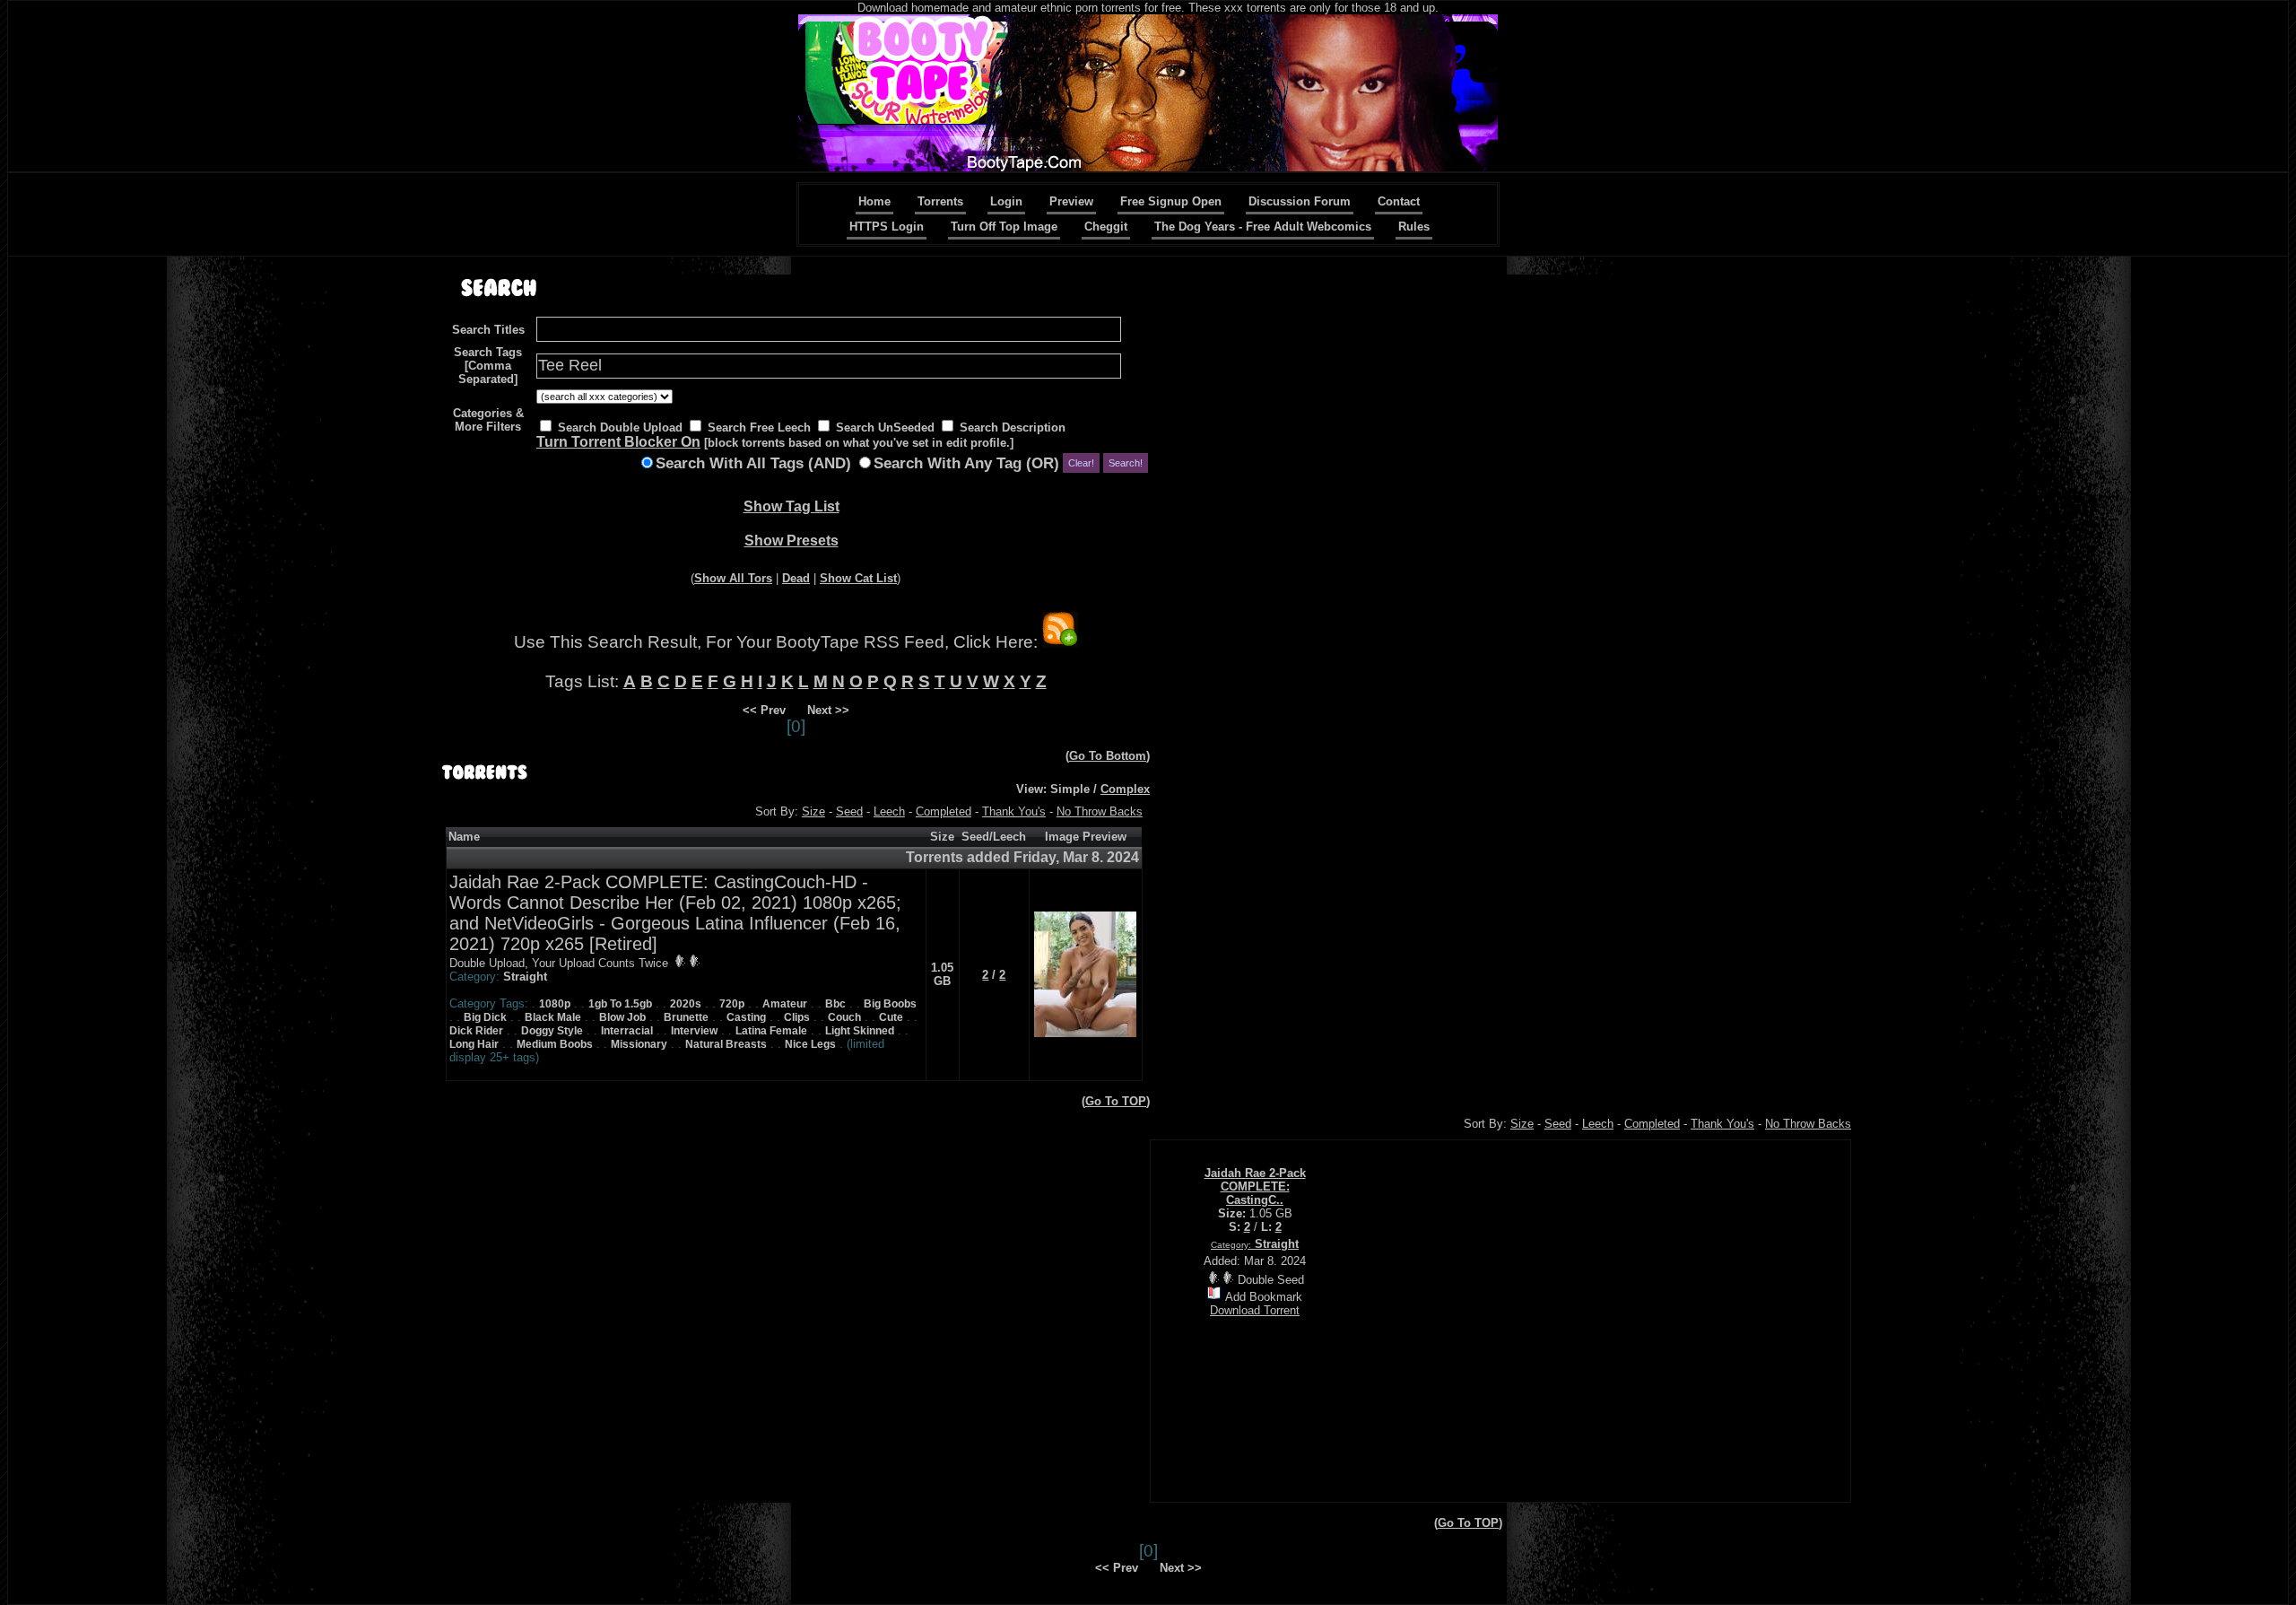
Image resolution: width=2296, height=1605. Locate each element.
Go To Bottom (1108, 756)
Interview (694, 1031)
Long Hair (474, 1044)
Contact (1399, 201)
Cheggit (1106, 227)
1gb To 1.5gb (620, 1004)
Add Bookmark (1264, 1297)
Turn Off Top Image (1004, 227)
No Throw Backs (1100, 811)
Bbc (835, 1004)
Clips (797, 1017)
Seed (849, 811)
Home (874, 201)
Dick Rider (476, 1031)
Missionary (639, 1044)
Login (1006, 201)
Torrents (940, 201)
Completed (944, 811)
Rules (1414, 227)
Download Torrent (1255, 1310)
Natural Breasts (726, 1044)
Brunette (686, 1017)
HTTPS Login (887, 227)
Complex (1125, 789)
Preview (1071, 201)
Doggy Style (552, 1031)
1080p (555, 1004)
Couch (844, 1017)
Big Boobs (890, 1004)
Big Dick (485, 1017)
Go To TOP (1116, 1101)
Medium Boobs (555, 1044)
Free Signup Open (1171, 201)
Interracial (627, 1031)
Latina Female (771, 1031)
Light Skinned (860, 1031)
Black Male (553, 1017)
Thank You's (1014, 811)
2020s (686, 1004)
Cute (891, 1017)
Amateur (785, 1004)
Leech (889, 811)
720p (732, 1004)
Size (813, 811)
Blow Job (622, 1017)
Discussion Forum (1300, 201)
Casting (746, 1017)
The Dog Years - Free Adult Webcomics (1263, 227)
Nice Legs (810, 1044)
